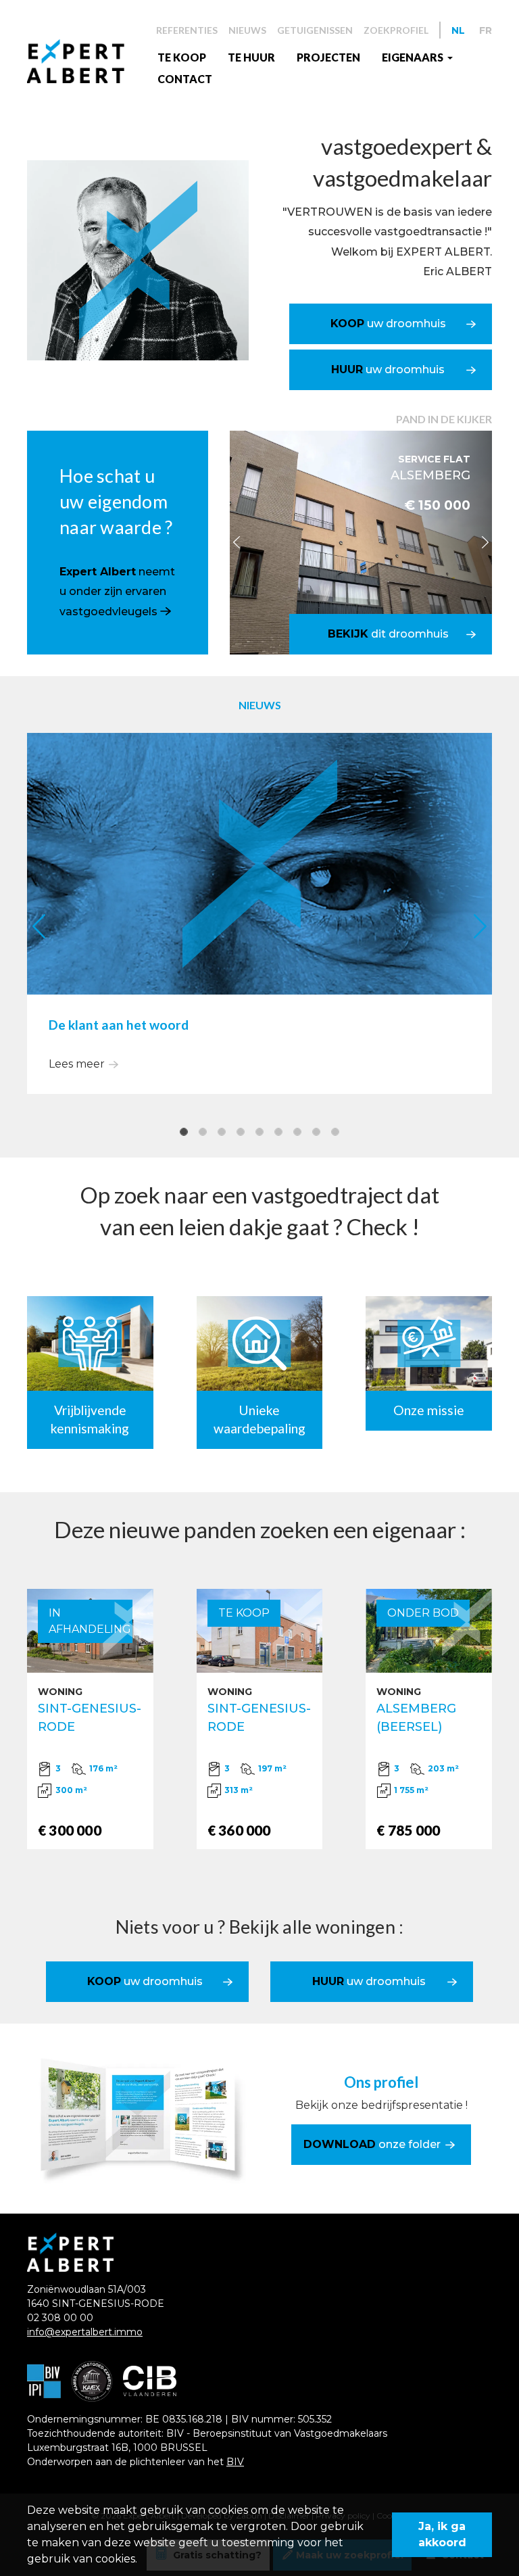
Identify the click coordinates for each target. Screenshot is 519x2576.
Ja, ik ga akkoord (442, 2534)
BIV (235, 2462)
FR (486, 30)
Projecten (328, 57)
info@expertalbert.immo (85, 2332)
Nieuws (247, 30)
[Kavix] (92, 2381)
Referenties (187, 30)
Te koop (182, 57)
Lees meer (77, 1064)
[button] (236, 542)
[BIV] (44, 2381)
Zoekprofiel (396, 30)
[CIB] (150, 2381)
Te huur (251, 57)
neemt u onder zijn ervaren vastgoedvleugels (117, 592)
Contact (185, 79)
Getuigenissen (315, 30)
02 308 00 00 (60, 2318)
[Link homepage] (87, 61)
